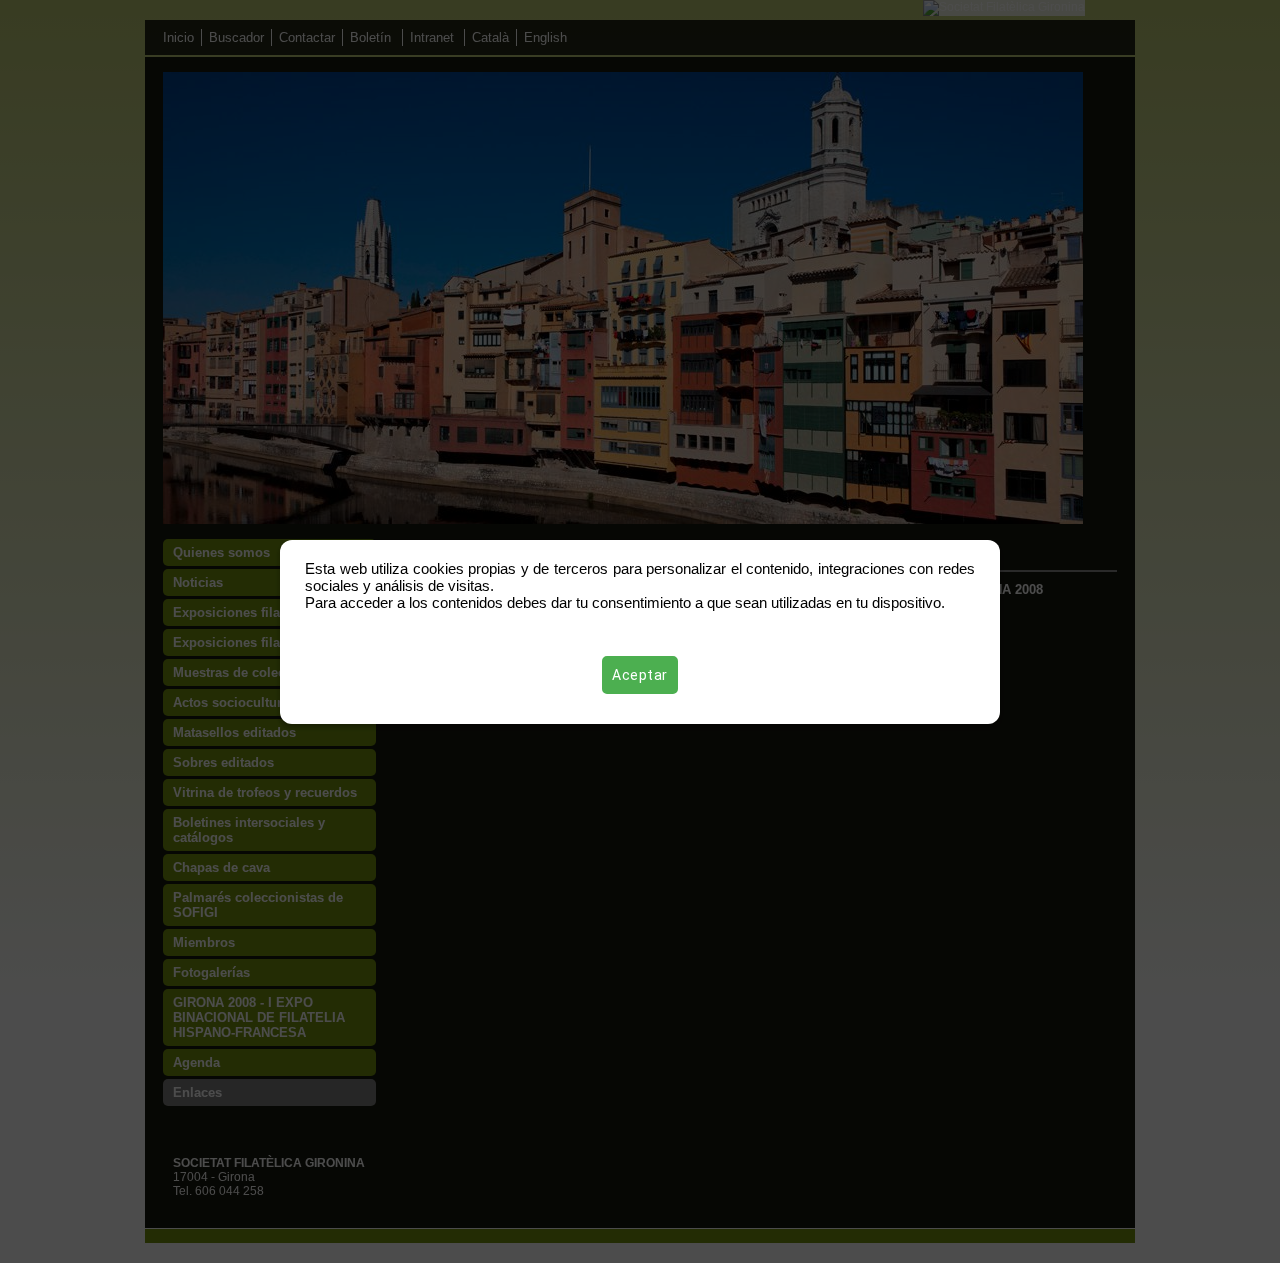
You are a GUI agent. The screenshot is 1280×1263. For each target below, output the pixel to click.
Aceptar (640, 675)
